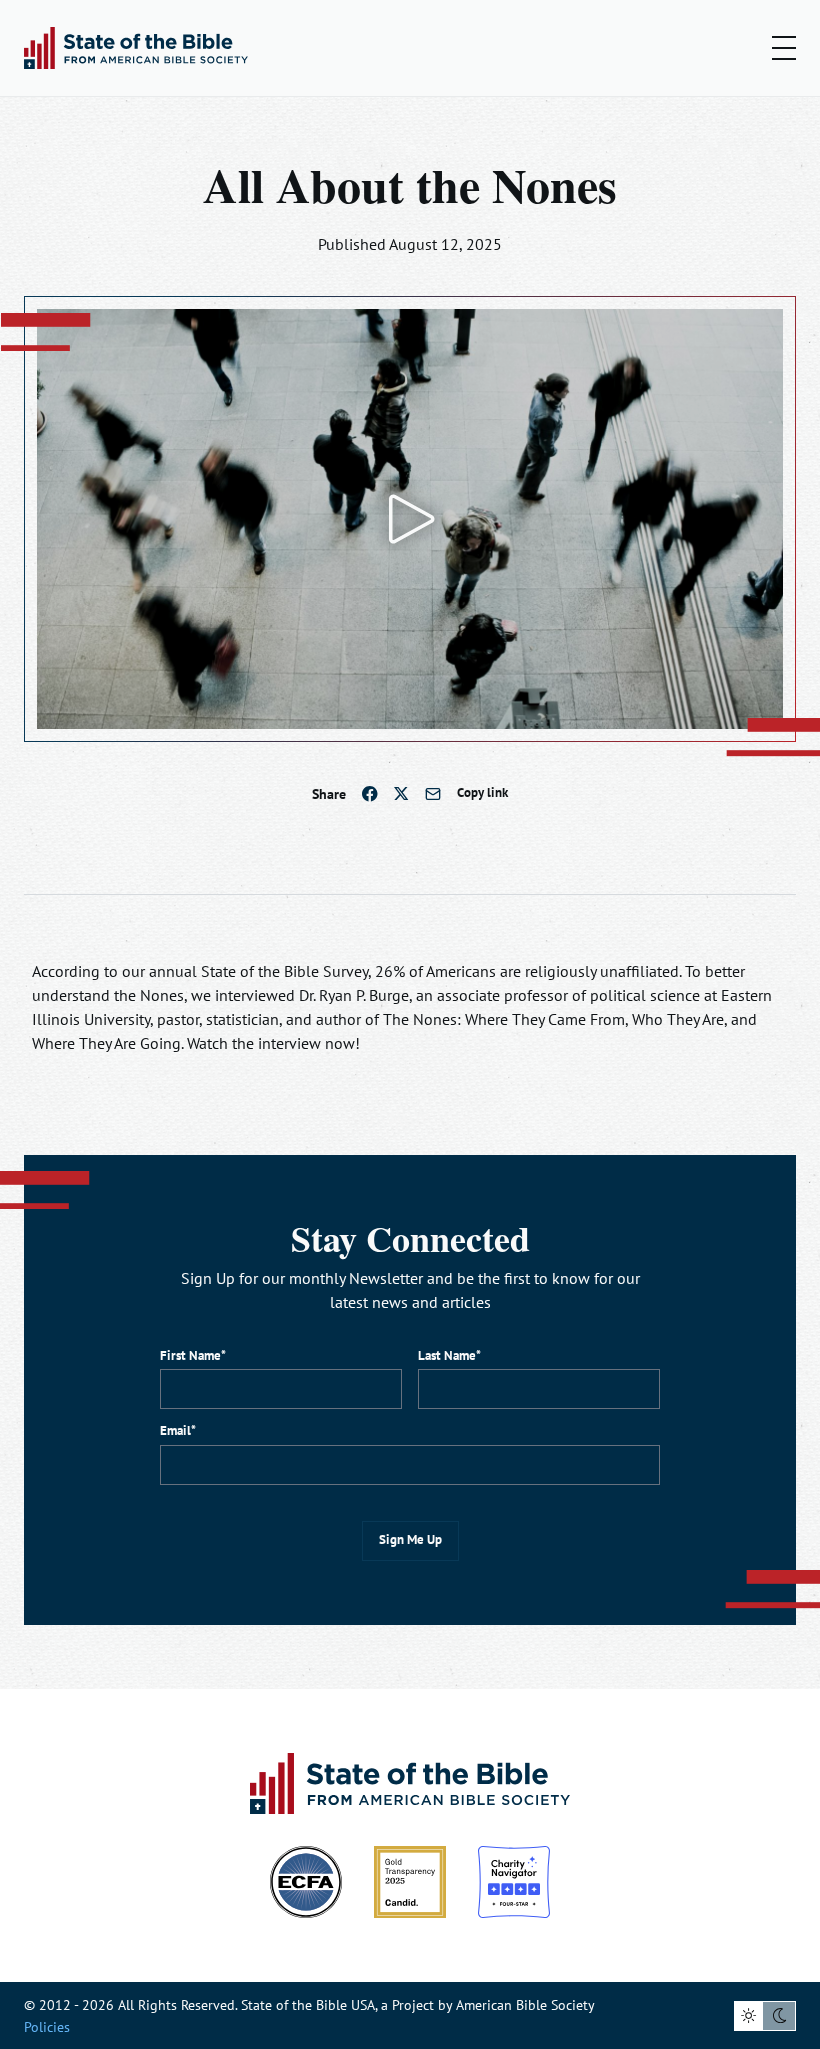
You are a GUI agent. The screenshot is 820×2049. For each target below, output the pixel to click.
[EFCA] (306, 1882)
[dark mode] (781, 2016)
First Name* (193, 1355)
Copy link (482, 792)
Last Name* (449, 1355)
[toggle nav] (784, 48)
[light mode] (749, 2016)
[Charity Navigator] (514, 1882)
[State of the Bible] (136, 48)
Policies (47, 2026)
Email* (178, 1430)
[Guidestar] (410, 1882)
